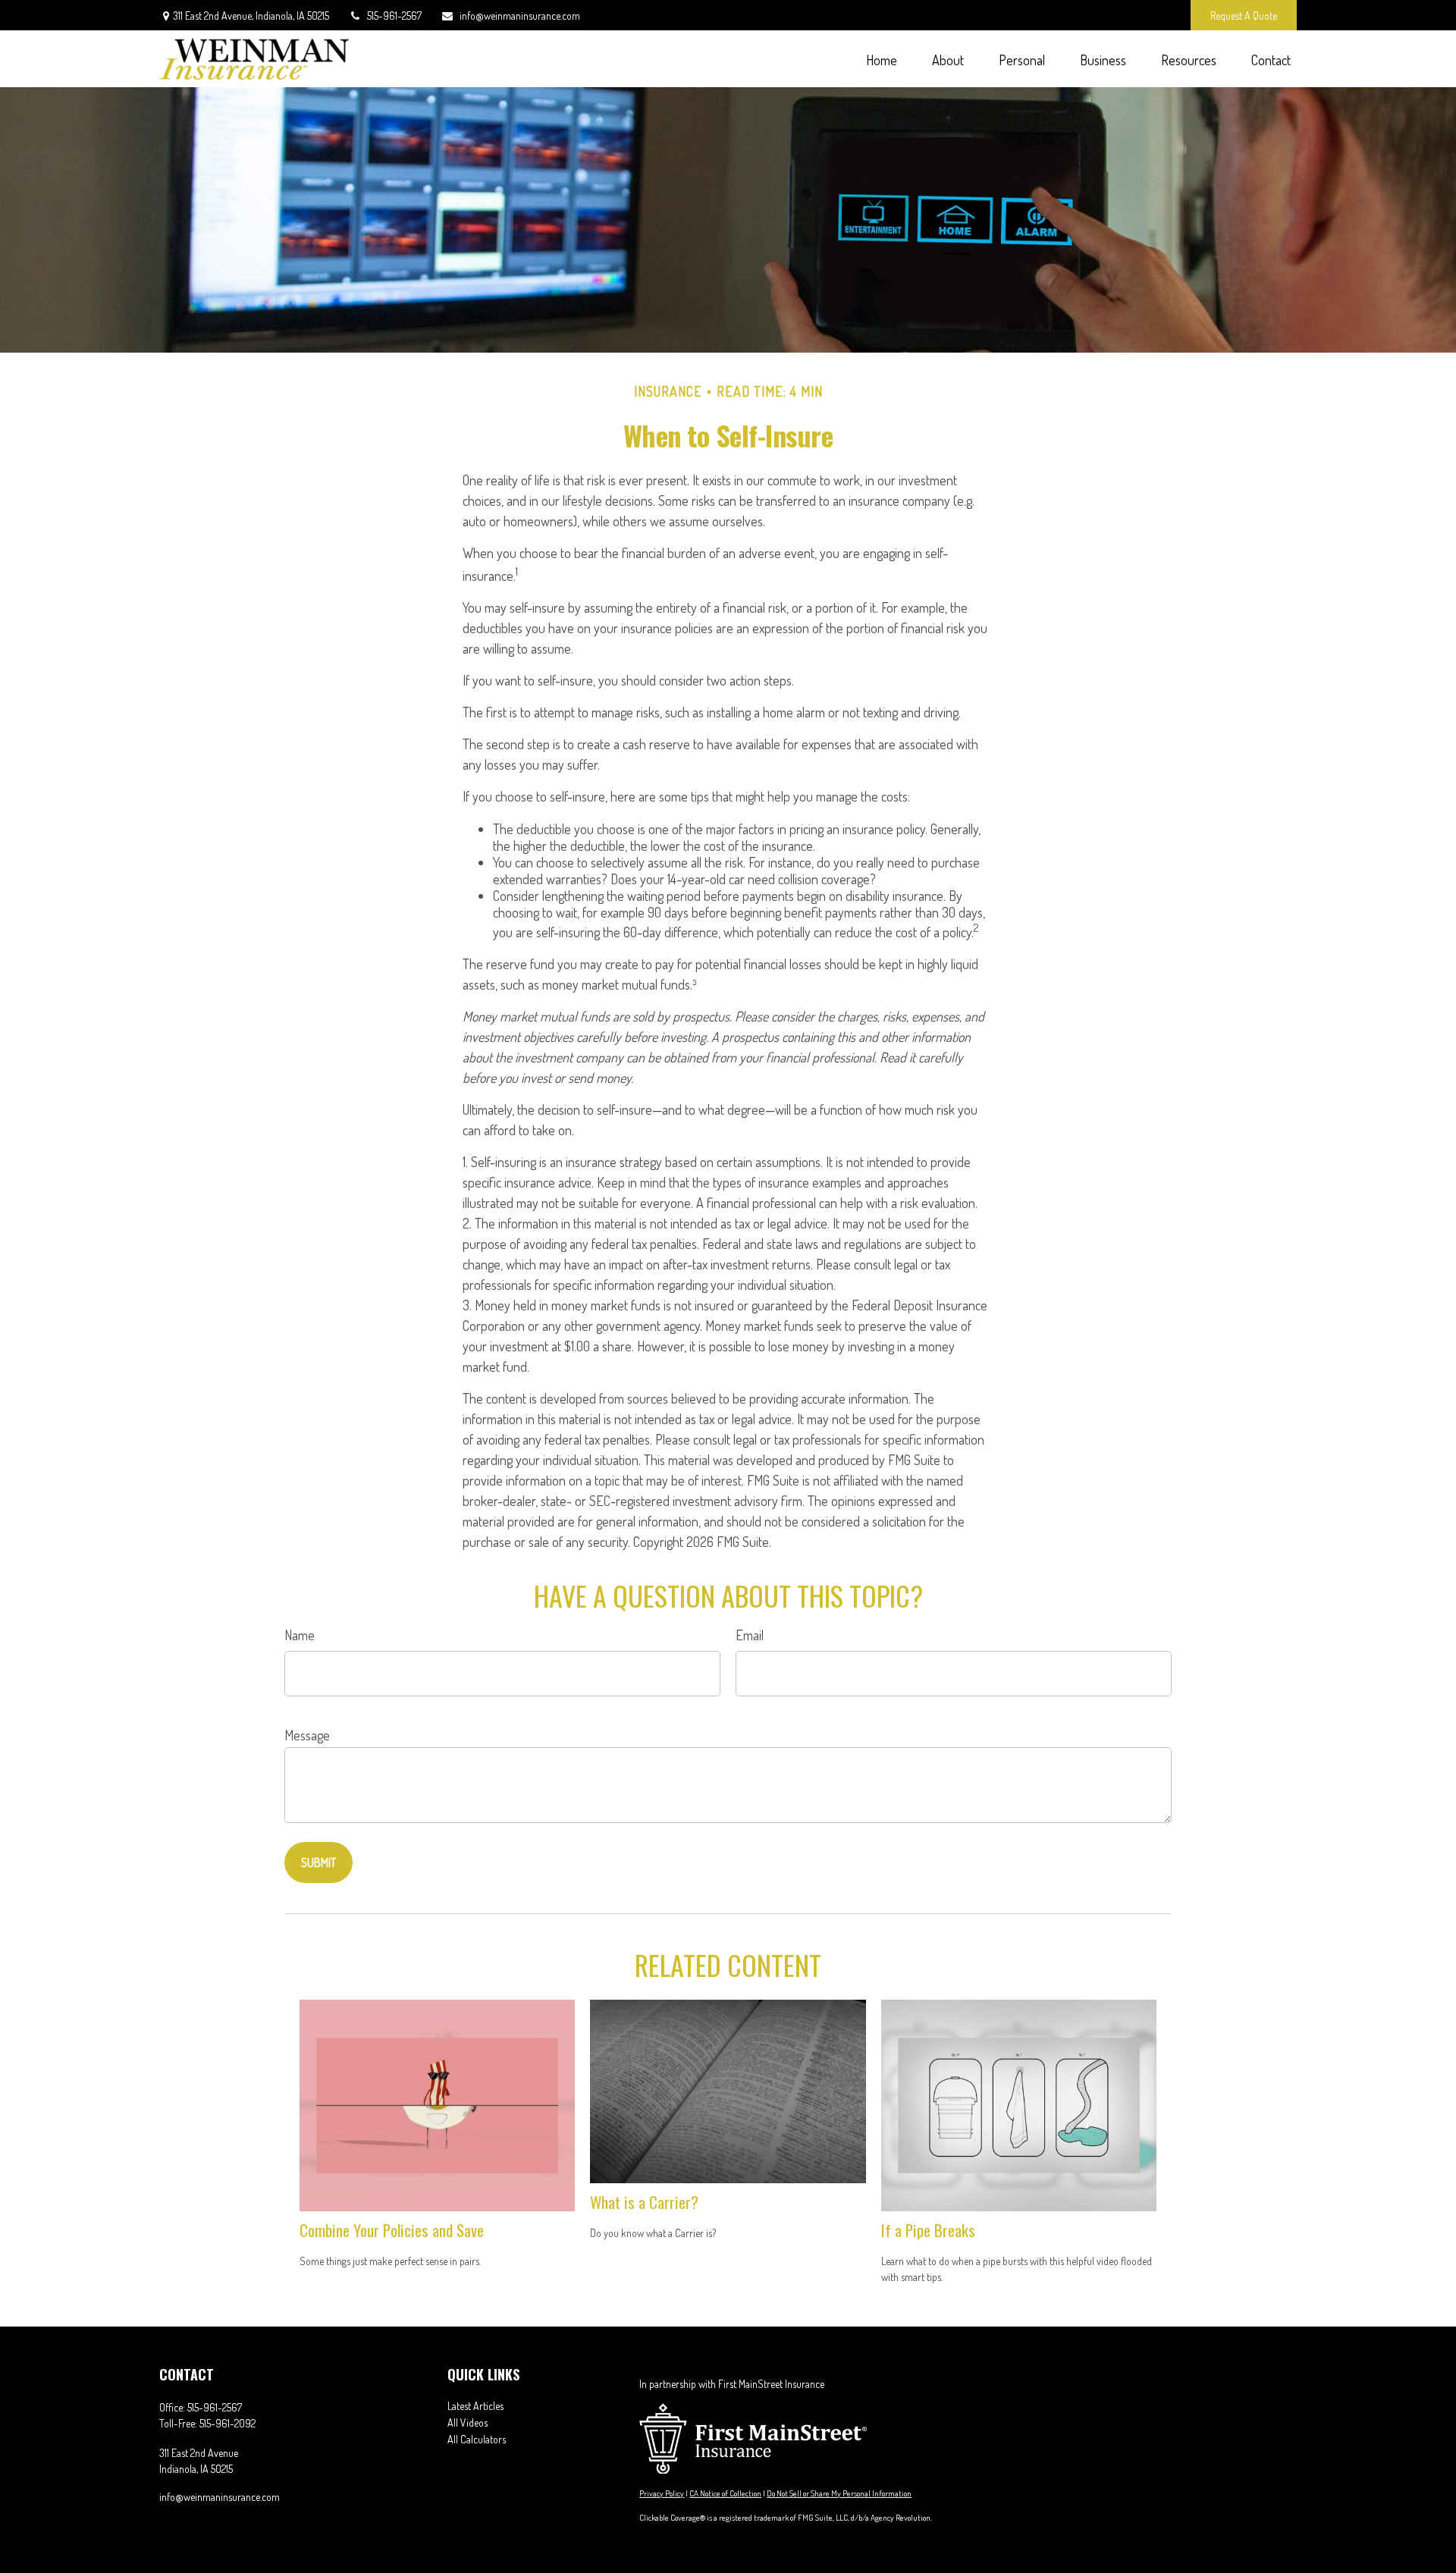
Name (300, 1635)
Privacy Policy (662, 2493)
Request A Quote (1244, 16)
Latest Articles (475, 2406)
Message (307, 1735)
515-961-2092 (227, 2423)
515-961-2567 (394, 16)
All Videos (468, 2422)
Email (750, 1635)
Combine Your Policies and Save (392, 2230)
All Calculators (477, 2439)
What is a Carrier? (644, 2202)
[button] (881, 59)
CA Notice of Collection (725, 2493)
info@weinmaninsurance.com (520, 16)
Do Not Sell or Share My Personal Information (839, 2493)
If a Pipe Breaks (928, 2230)
